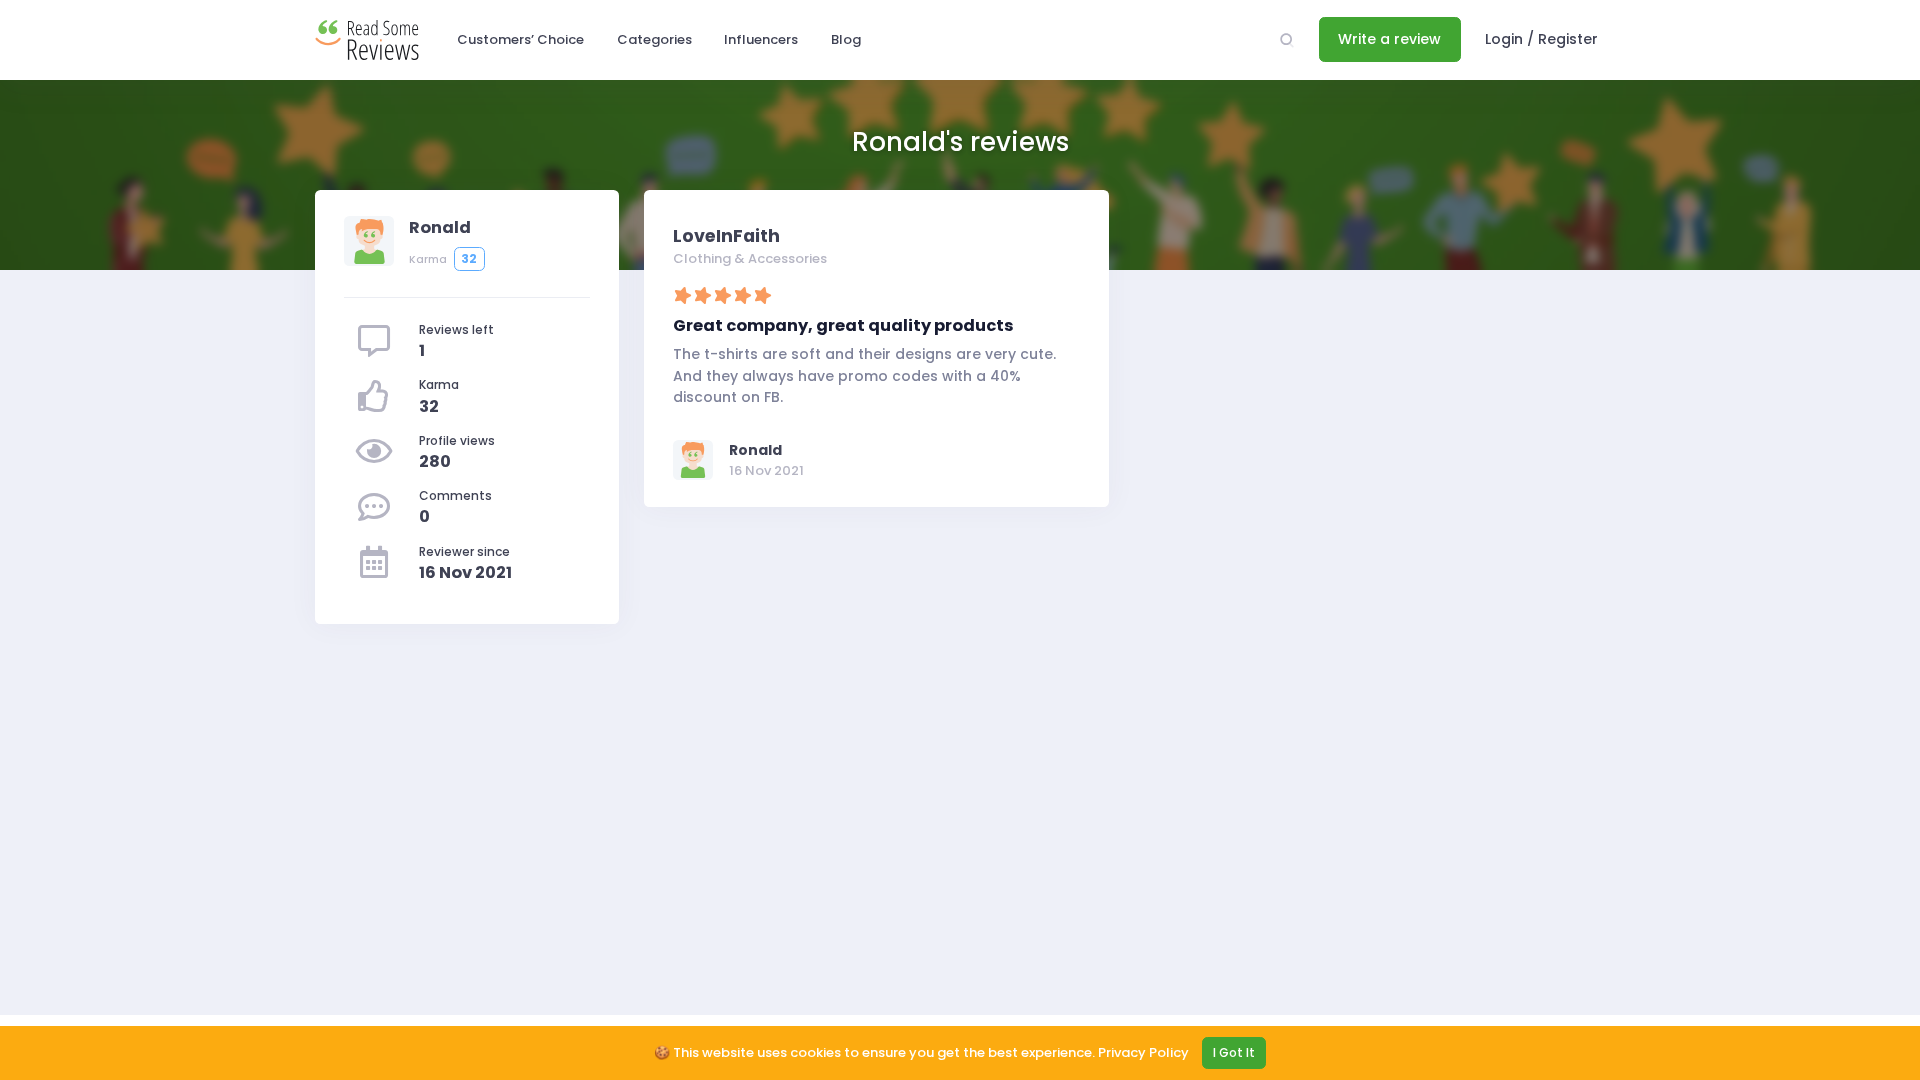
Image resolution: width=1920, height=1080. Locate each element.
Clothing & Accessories (750, 258)
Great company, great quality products (843, 325)
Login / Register (1541, 39)
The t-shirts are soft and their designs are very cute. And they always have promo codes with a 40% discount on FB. (864, 375)
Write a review (1389, 39)
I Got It (1234, 1052)
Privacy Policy (1143, 1052)
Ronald (755, 450)
